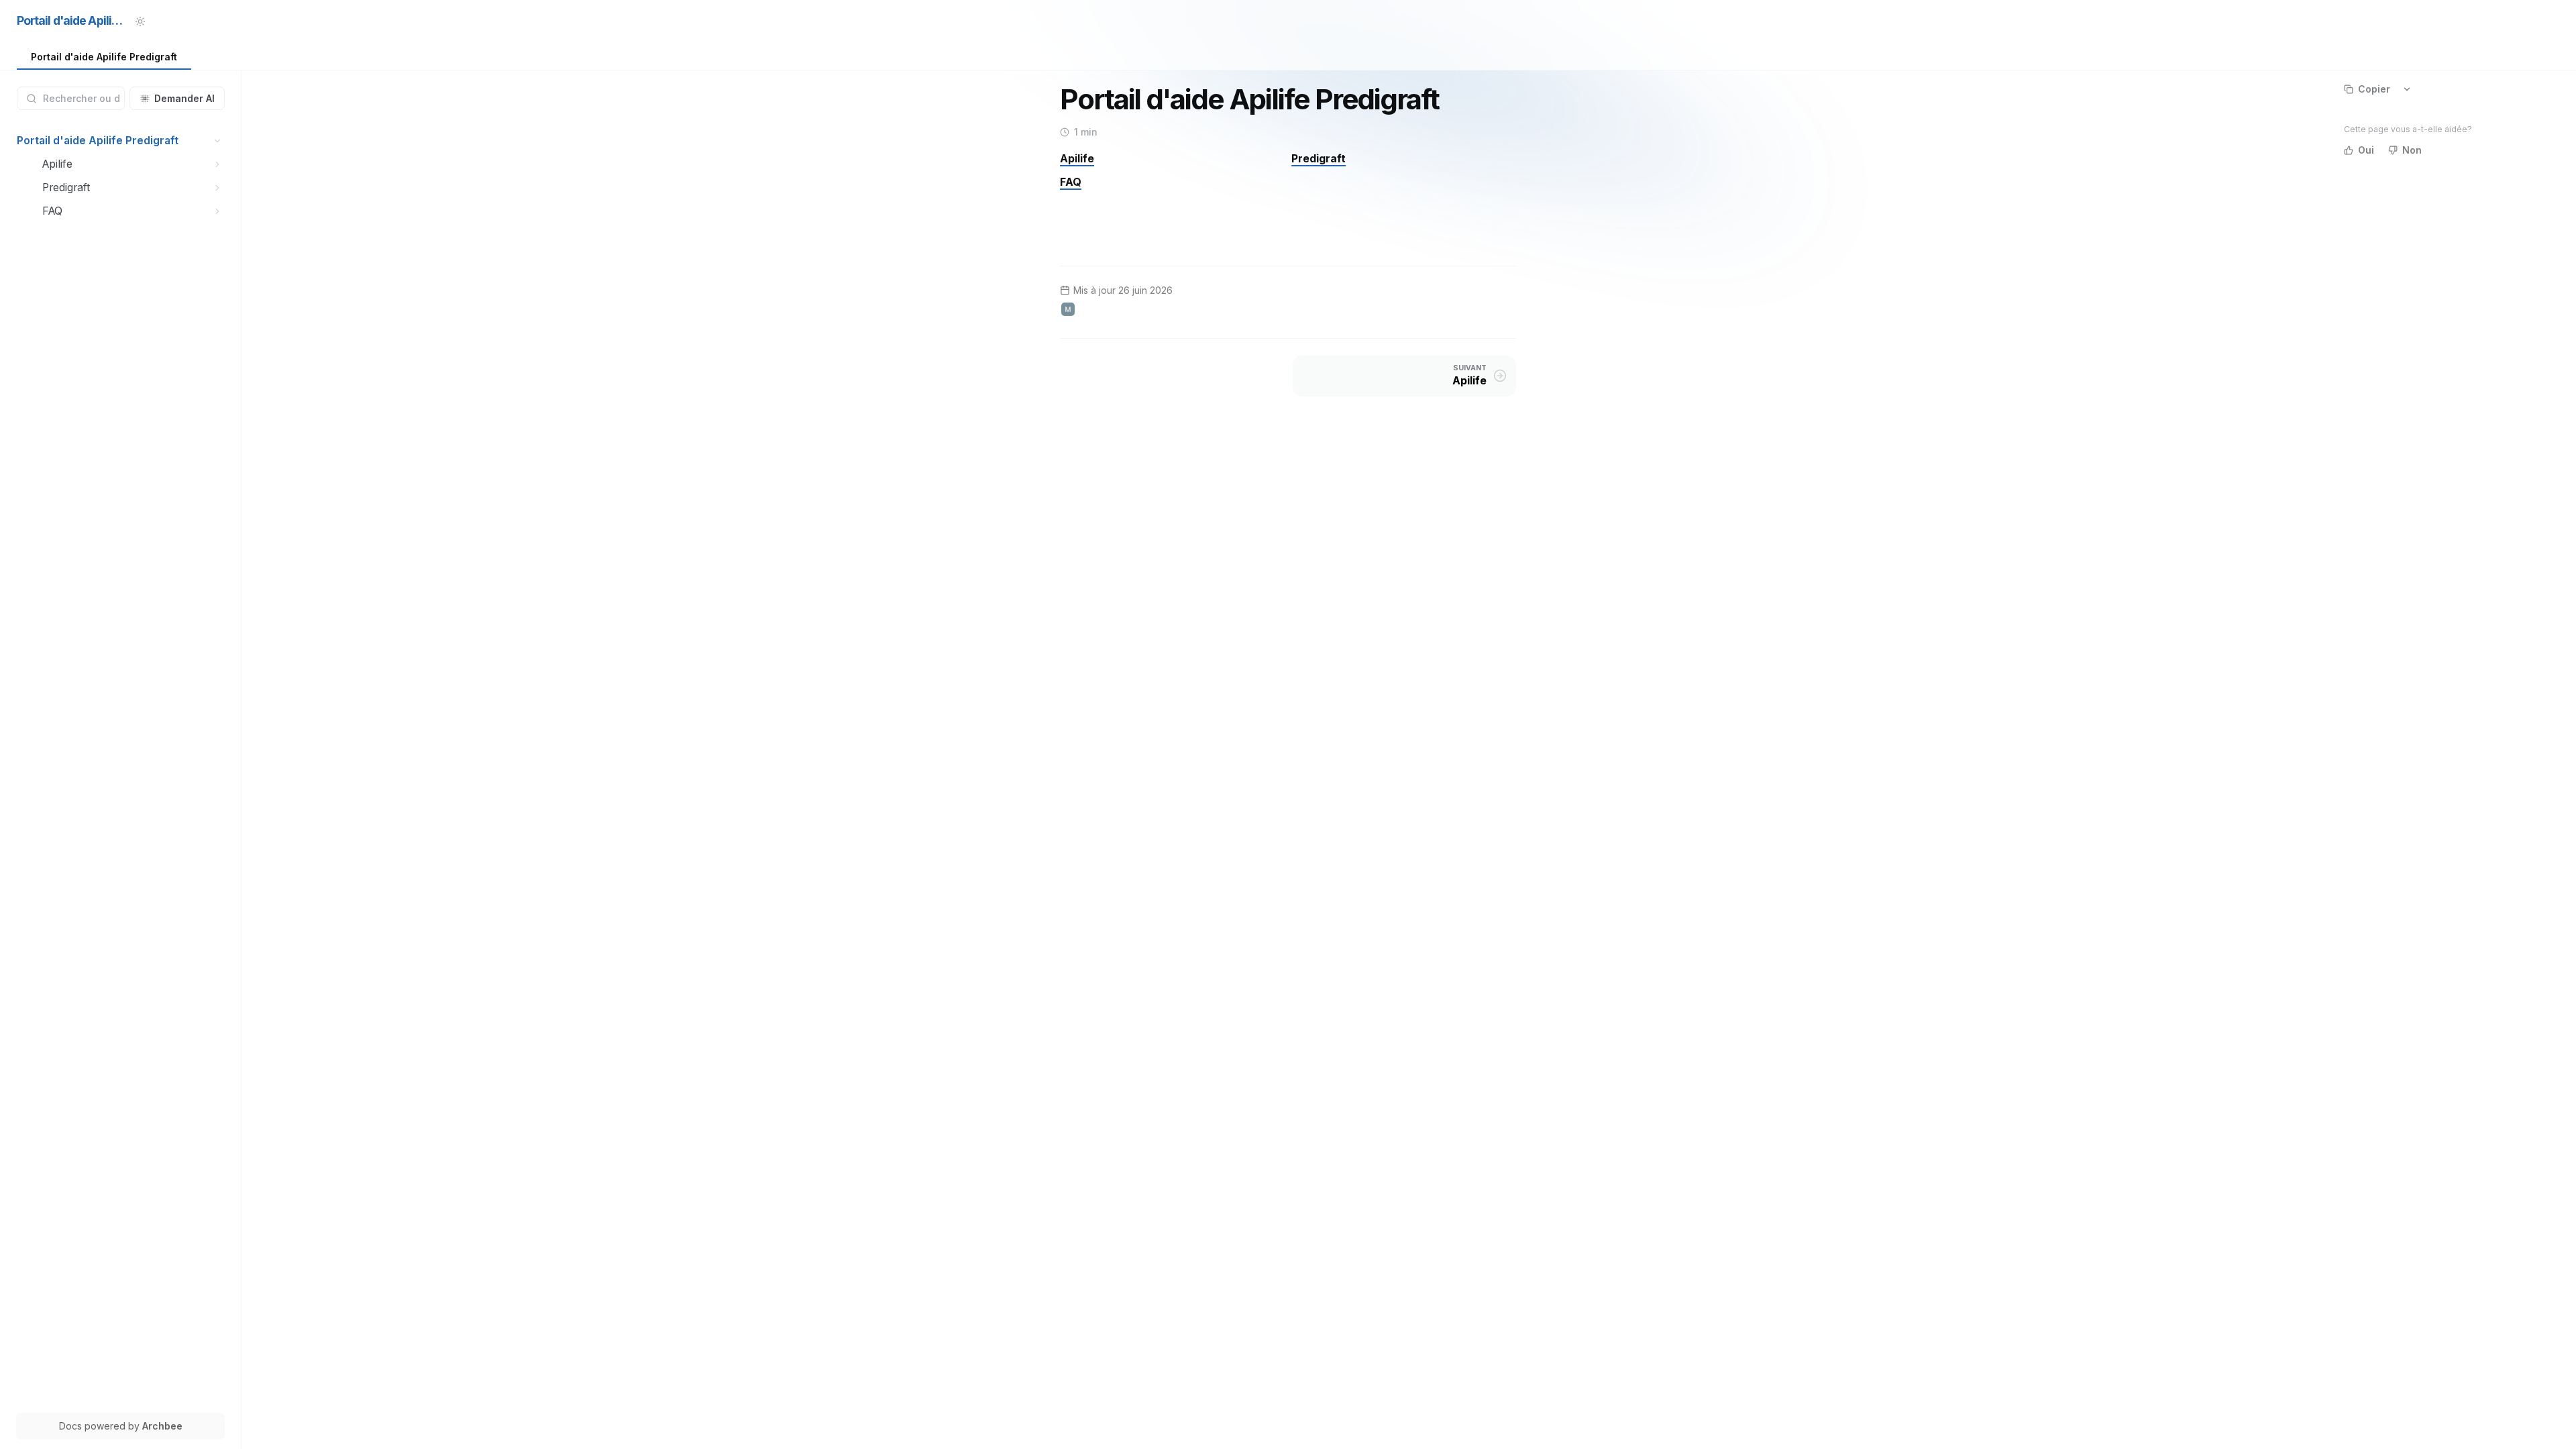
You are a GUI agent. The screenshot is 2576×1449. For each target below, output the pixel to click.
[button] (218, 141)
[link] (104, 57)
